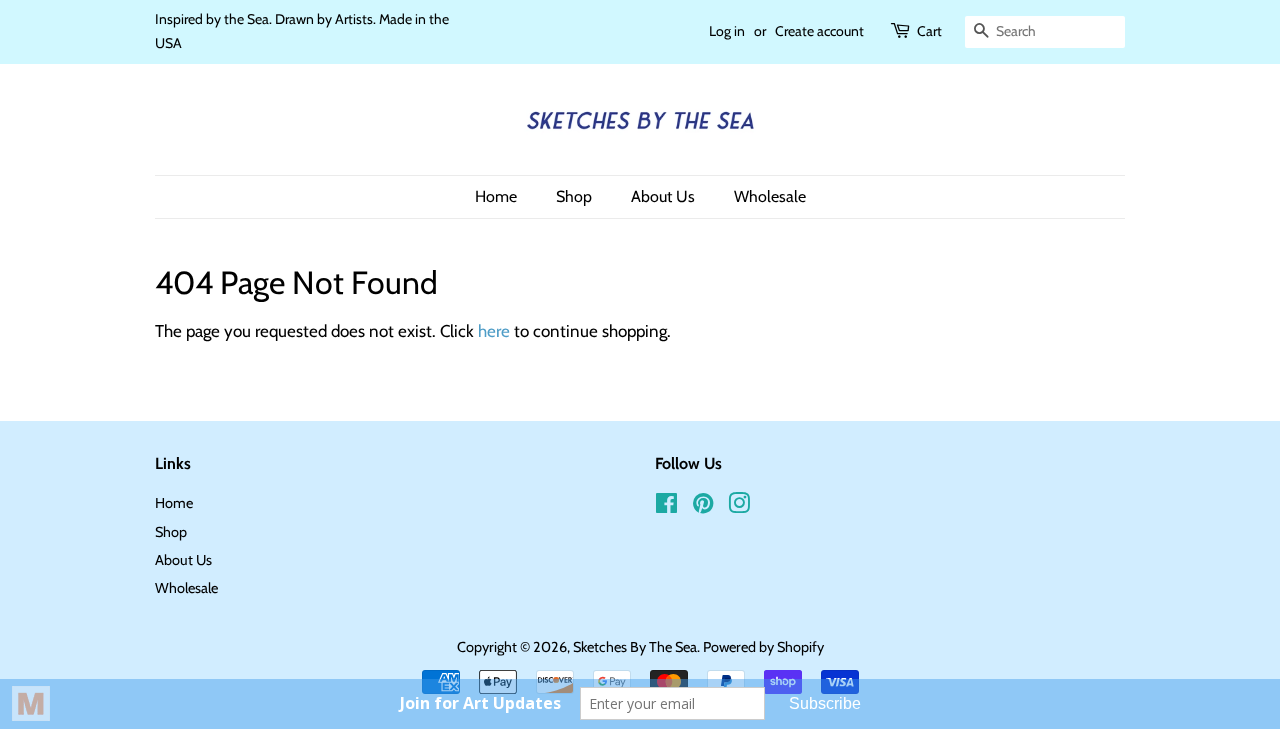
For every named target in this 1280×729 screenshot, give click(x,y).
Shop (574, 196)
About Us (663, 196)
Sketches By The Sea (635, 647)
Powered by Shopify (763, 647)
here (494, 331)
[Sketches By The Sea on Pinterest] (703, 507)
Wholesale (770, 196)
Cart (929, 31)
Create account (819, 31)
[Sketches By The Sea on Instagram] (739, 507)
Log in (727, 31)
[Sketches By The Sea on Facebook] (666, 507)
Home (496, 196)
